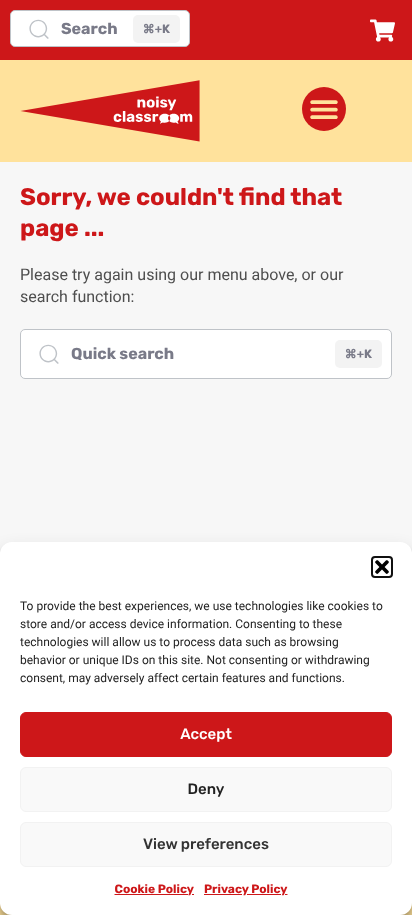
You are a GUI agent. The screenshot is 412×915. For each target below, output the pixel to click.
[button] (382, 567)
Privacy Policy (245, 889)
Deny (206, 789)
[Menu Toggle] (324, 109)
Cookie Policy (154, 889)
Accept (206, 734)
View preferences (206, 844)
